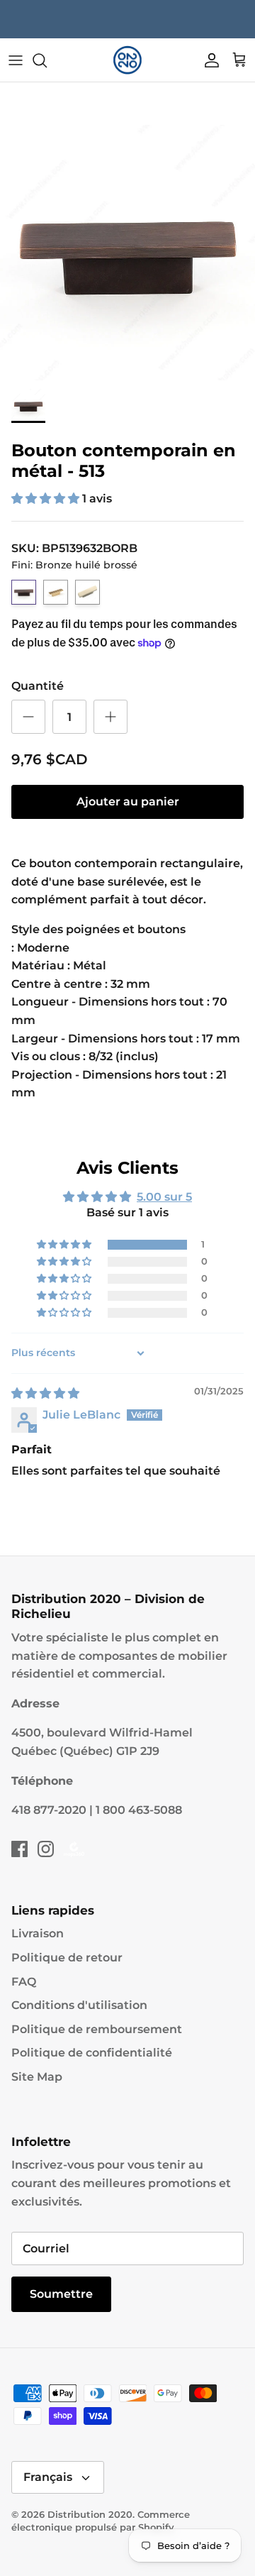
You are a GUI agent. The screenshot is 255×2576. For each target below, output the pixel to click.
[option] (127, 253)
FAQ (24, 1982)
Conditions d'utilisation (79, 2005)
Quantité (38, 686)
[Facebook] (19, 1849)
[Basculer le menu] (16, 60)
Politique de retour (67, 1958)
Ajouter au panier (128, 802)
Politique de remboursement (97, 2029)
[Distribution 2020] (127, 60)
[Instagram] (46, 1849)
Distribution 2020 (90, 2514)
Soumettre (61, 2294)
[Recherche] (47, 60)
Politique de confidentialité (92, 2053)
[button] (47, 499)
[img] (45, 1393)
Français (48, 2477)
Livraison (38, 1933)
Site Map (37, 2077)
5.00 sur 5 (164, 1197)
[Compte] (208, 60)
